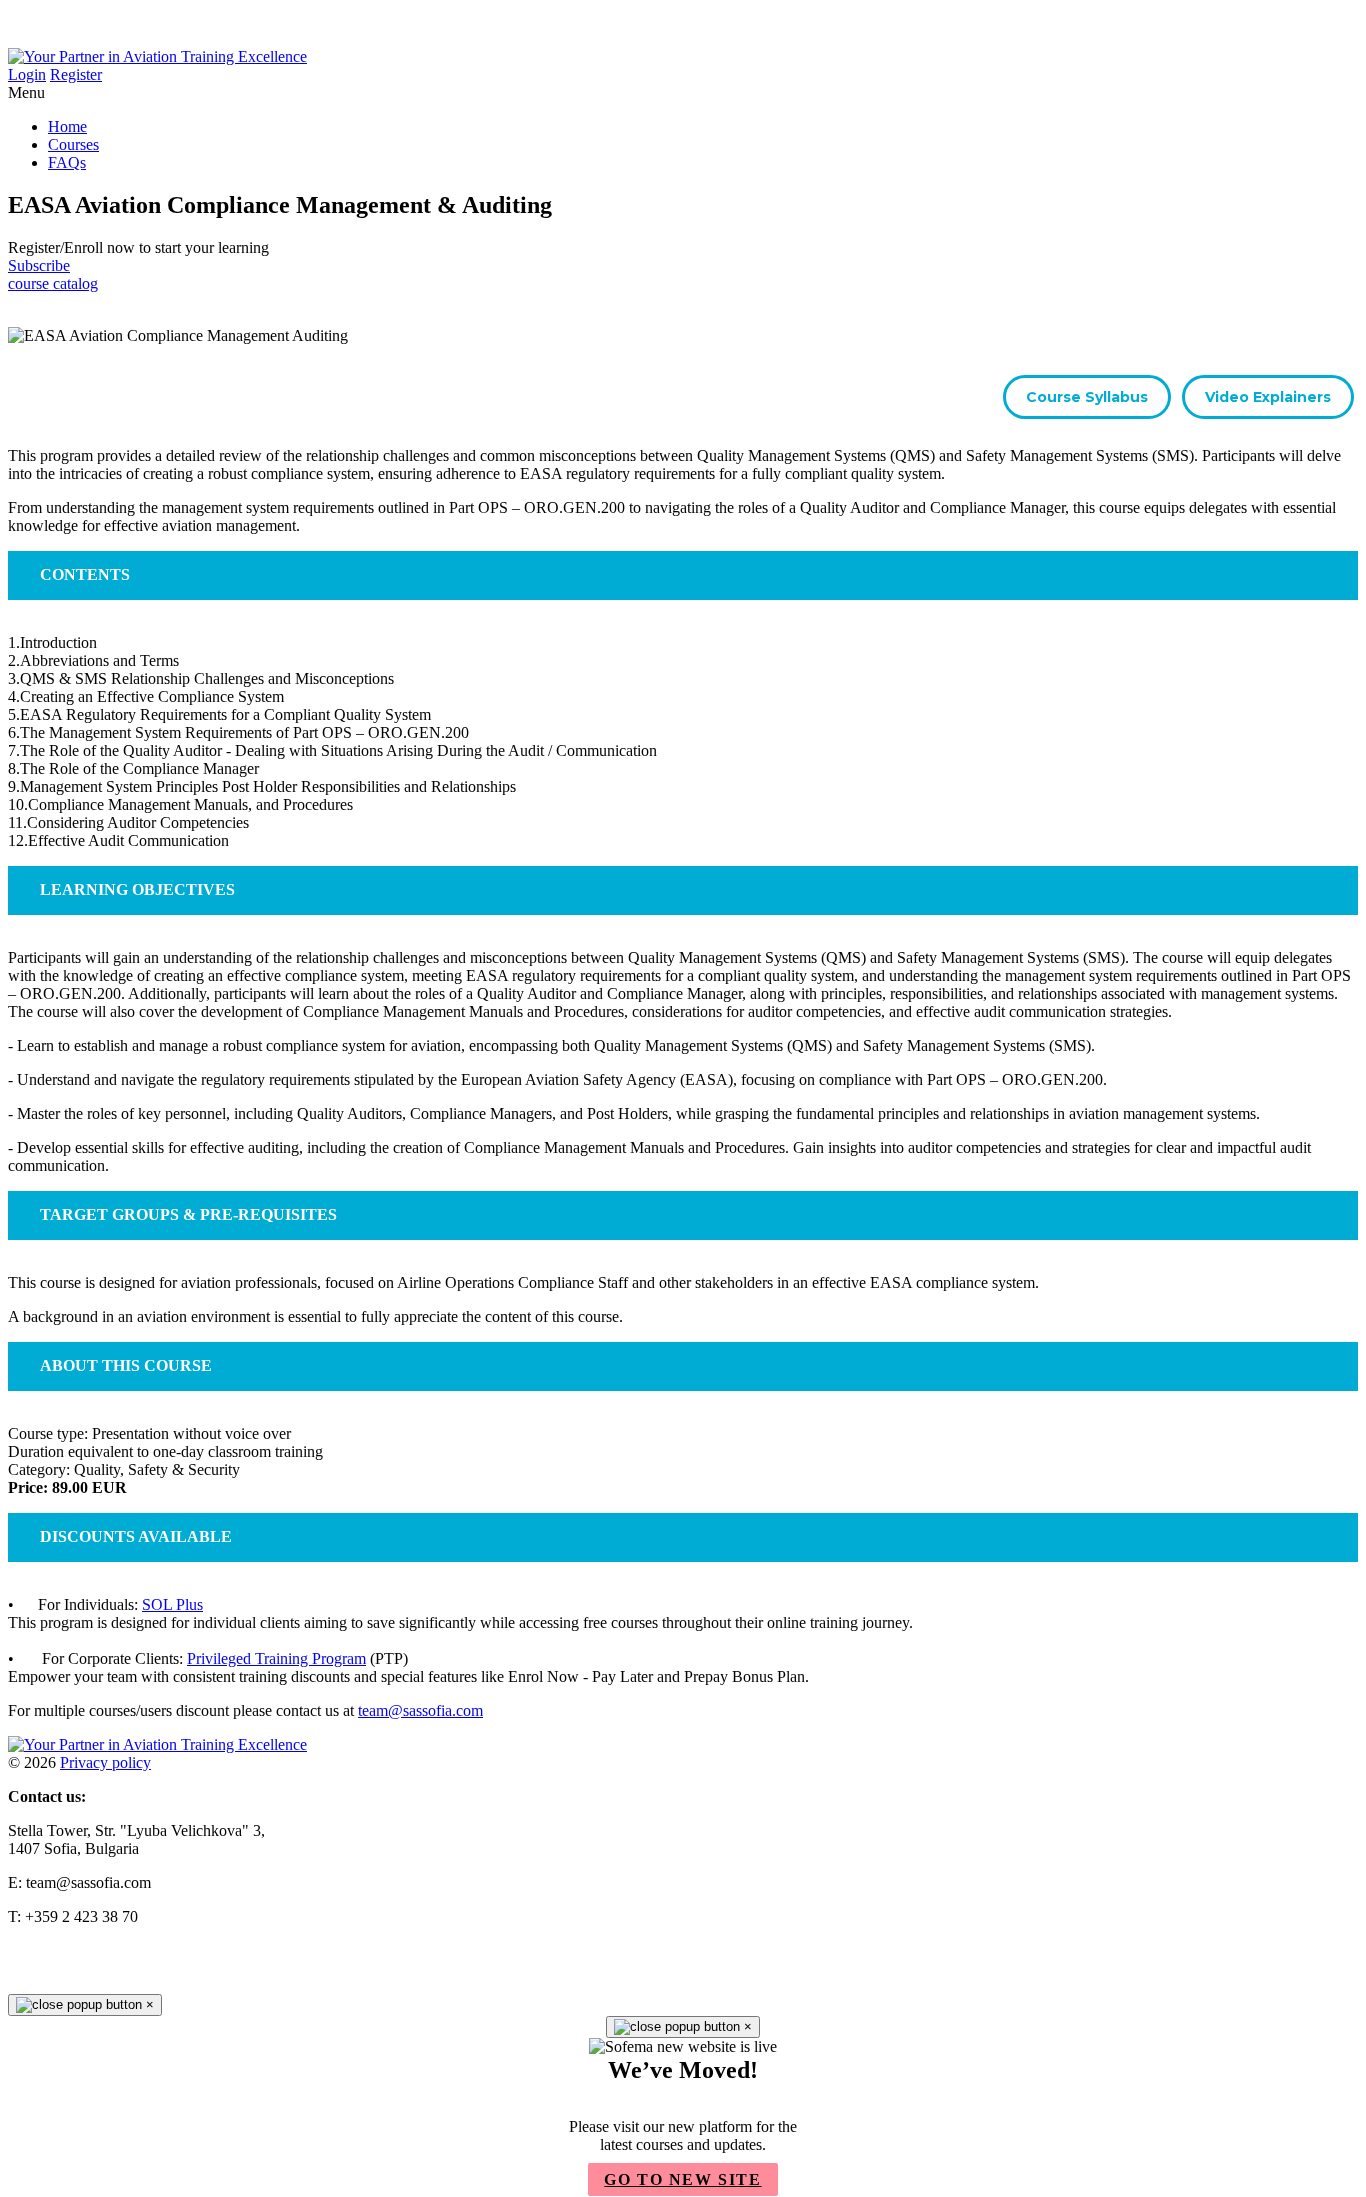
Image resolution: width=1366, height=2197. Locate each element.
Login (27, 74)
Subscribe (39, 265)
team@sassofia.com (420, 1710)
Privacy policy (105, 1762)
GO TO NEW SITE (682, 2179)
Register (76, 74)
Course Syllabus (1087, 397)
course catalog (53, 283)
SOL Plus (172, 1604)
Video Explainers (1268, 397)
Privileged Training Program (276, 1658)
